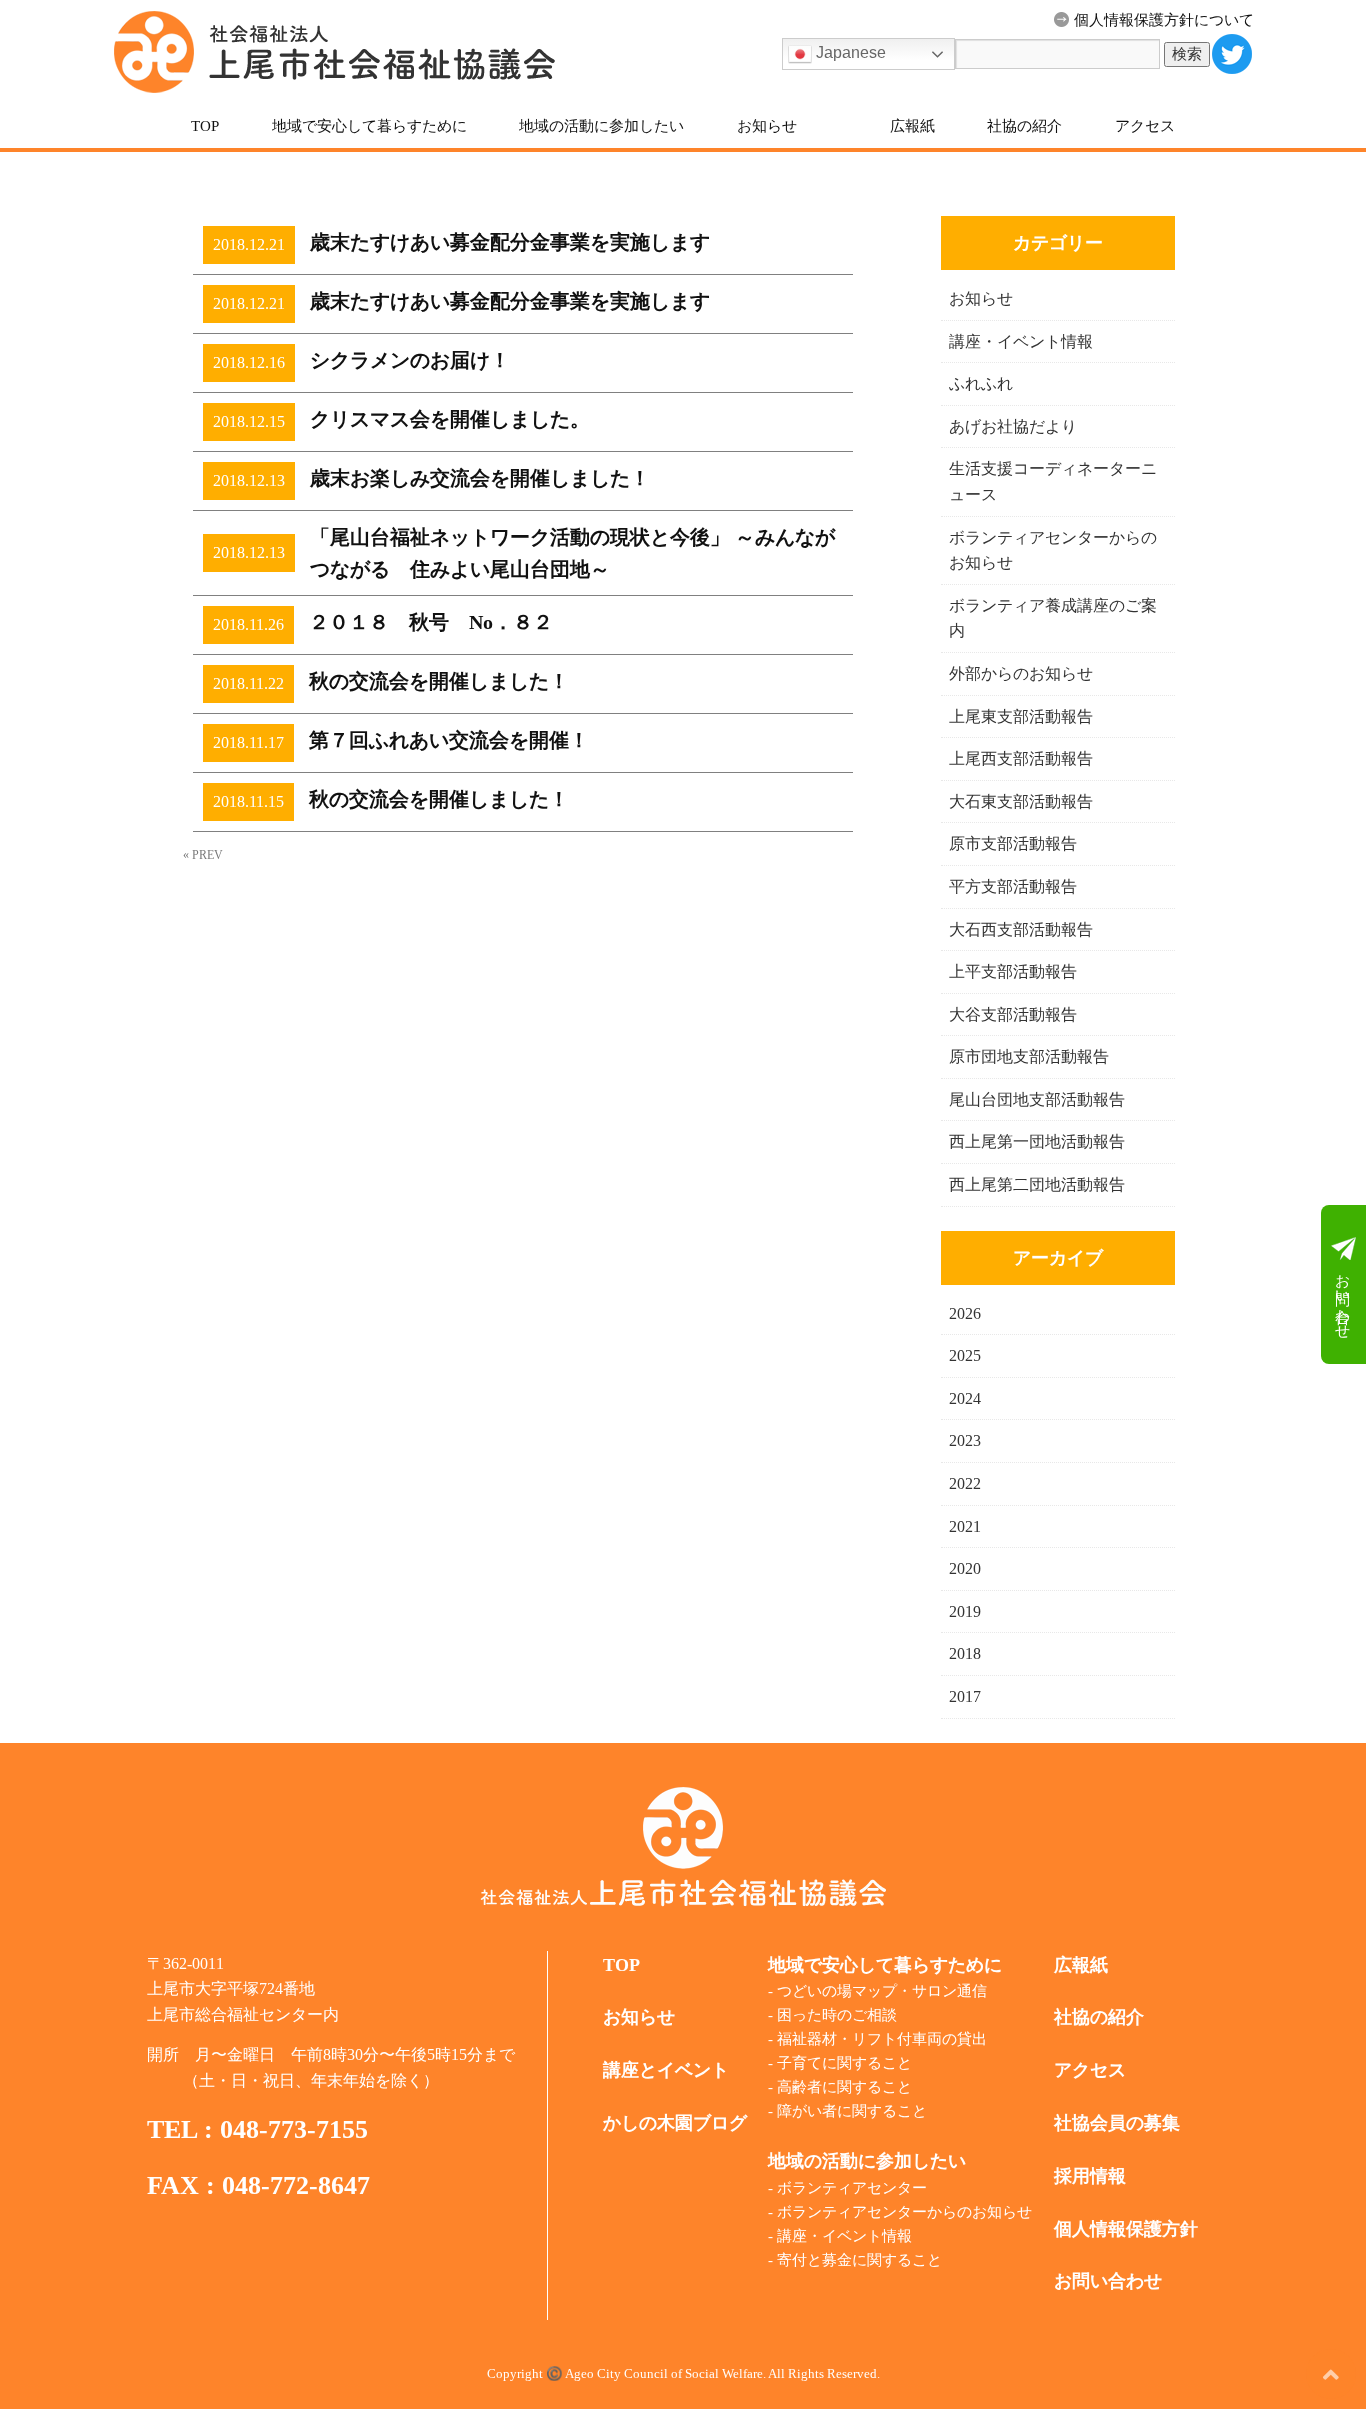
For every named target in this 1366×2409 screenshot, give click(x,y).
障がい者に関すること (852, 2111)
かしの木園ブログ (675, 2123)
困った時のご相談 (837, 2015)
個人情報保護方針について (1164, 20)
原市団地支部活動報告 (1029, 1056)
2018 (965, 1653)
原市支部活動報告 (1013, 843)
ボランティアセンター (852, 2188)
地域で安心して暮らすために (369, 126)
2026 (965, 1313)
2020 (965, 1568)
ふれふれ (981, 383)
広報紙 (912, 126)
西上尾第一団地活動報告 (1037, 1141)
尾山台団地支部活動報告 (1037, 1099)
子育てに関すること (844, 2063)
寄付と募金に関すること (859, 2260)
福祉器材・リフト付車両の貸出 (882, 2039)
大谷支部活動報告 (1013, 1014)
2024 (965, 1398)
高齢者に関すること (844, 2087)
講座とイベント (666, 2070)
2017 (965, 1696)
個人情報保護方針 (1126, 2229)
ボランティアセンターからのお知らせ (904, 2212)
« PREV (203, 855)
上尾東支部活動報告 (1021, 716)
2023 (965, 1440)
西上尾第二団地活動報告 (1037, 1184)
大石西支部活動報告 (1021, 929)
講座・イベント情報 (1021, 341)
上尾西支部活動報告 (1021, 758)
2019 (965, 1611)
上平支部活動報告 (1013, 971)
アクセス (1145, 126)
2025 (965, 1355)
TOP (205, 126)
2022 (965, 1483)
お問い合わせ (1343, 1296)
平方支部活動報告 (1013, 886)
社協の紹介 (1024, 126)
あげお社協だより (1013, 426)
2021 (965, 1526)
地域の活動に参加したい (601, 126)
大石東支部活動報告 (1021, 801)
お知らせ (767, 126)
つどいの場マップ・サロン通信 (882, 1991)
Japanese (849, 52)
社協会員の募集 (1117, 2123)
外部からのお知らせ (1021, 673)
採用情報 (1090, 2176)
